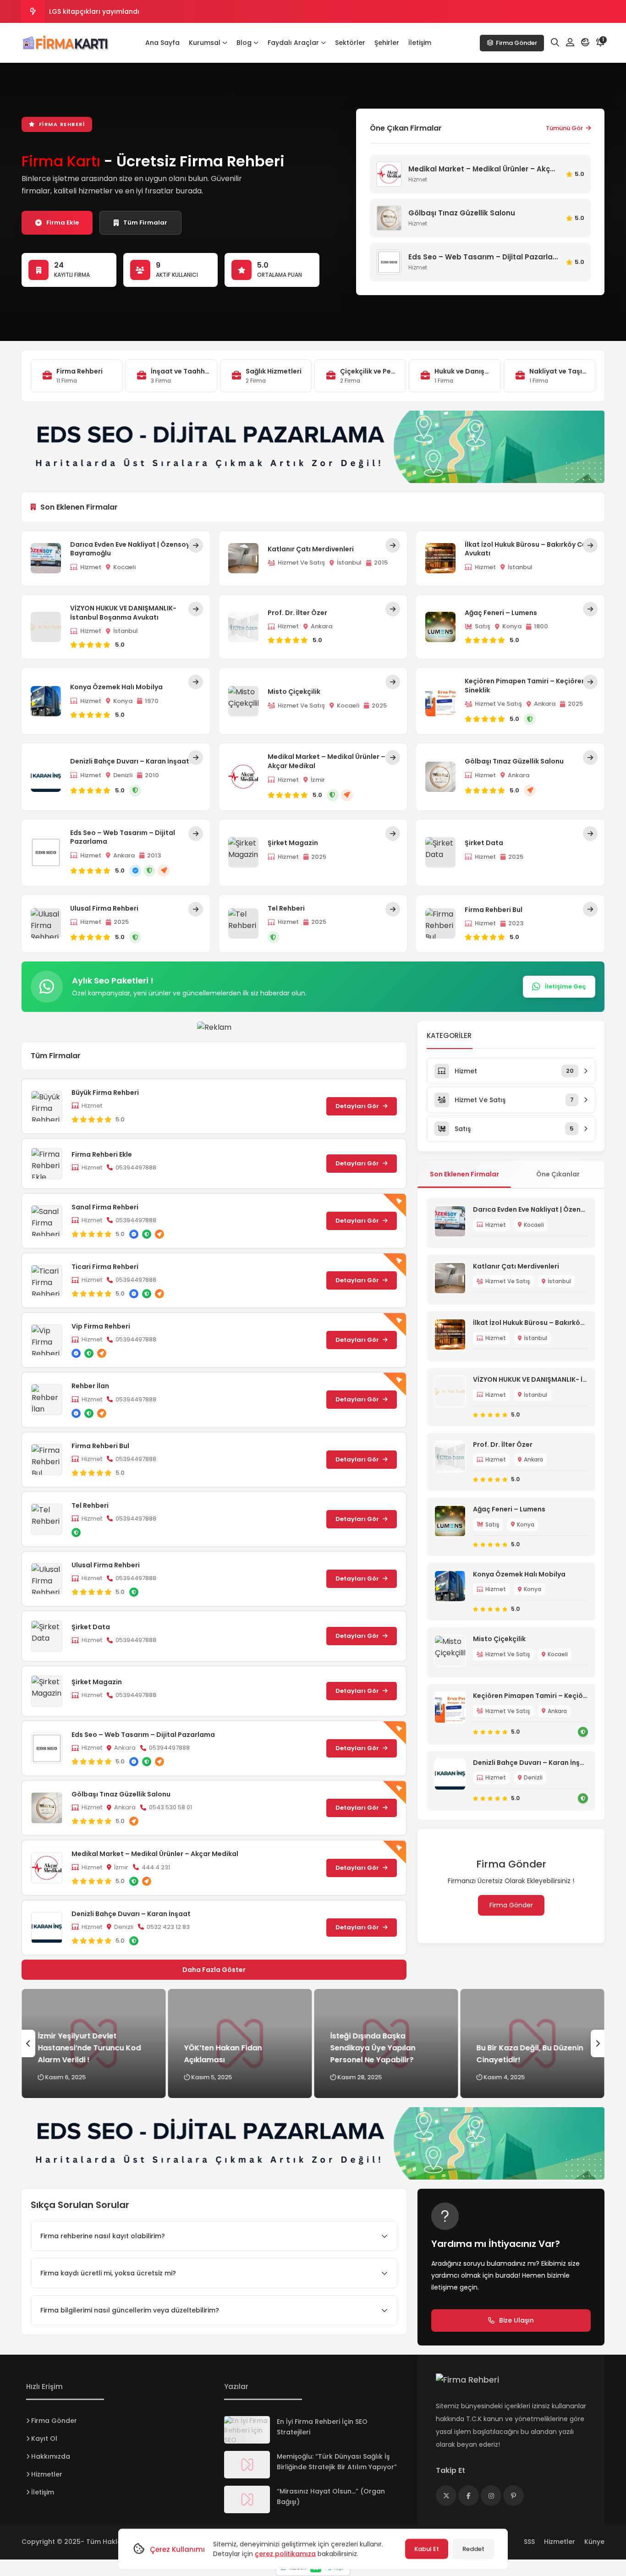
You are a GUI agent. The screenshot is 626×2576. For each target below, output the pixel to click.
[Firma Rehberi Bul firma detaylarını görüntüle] (590, 909)
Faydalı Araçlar (293, 43)
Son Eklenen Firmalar (464, 1174)
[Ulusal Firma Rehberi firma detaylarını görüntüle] (196, 909)
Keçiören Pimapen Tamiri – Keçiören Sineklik (530, 1696)
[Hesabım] (570, 43)
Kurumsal (205, 43)
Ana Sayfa (162, 43)
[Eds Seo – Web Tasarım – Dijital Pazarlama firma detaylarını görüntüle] (196, 834)
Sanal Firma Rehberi (105, 1207)
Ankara (321, 626)
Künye (594, 2542)
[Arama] (555, 43)
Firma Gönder (516, 43)
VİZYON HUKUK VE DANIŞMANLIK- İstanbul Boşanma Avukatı (530, 1380)
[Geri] (28, 2043)
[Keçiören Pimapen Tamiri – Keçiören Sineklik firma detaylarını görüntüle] (590, 682)
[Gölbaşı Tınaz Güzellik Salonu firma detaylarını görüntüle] (590, 758)
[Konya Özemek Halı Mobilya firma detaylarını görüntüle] (196, 682)
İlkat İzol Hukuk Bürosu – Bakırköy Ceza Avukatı (530, 1323)
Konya (512, 626)
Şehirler (387, 43)
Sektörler (350, 43)
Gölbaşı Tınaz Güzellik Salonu (121, 1794)
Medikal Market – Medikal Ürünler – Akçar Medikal (155, 1854)
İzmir (318, 780)
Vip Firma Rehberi (101, 1326)
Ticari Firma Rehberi (105, 1267)
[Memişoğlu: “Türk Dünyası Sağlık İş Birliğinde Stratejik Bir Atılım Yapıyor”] (247, 2465)
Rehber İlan (90, 1386)
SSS (529, 2542)
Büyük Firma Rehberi (105, 1093)
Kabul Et (427, 2549)
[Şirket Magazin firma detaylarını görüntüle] (393, 834)
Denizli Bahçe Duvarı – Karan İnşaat (131, 1914)
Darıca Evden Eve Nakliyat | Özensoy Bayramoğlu (530, 1210)
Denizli (123, 775)
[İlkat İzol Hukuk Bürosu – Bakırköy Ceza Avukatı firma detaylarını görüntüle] (590, 545)
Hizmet (91, 567)
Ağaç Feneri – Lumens (509, 1509)
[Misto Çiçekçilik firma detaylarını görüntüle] (393, 682)
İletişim (420, 43)
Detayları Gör (357, 1106)
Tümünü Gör (564, 128)
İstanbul (349, 563)
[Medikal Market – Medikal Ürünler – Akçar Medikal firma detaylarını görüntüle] (393, 758)
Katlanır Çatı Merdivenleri (516, 1266)
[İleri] (598, 2043)
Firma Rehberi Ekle (102, 1154)
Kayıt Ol (44, 2439)
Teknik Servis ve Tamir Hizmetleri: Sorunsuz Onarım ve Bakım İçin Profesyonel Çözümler (194, 16)
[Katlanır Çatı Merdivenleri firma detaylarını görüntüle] (393, 545)
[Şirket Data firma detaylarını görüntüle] (590, 834)
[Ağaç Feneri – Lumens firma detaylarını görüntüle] (590, 609)
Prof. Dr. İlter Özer (503, 1445)
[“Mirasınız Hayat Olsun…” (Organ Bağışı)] (247, 2499)
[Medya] (446, 2496)
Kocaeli (124, 567)
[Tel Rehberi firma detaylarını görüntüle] (393, 909)
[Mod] (585, 43)
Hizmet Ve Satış (301, 563)
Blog (244, 43)
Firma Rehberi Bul (100, 1446)
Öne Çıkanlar (558, 1174)
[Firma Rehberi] (67, 43)
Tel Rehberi (90, 1505)
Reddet (473, 2549)
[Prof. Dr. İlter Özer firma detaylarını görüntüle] (393, 609)
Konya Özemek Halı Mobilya (519, 1574)
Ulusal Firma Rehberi (106, 1565)
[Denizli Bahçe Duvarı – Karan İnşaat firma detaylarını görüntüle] (196, 758)
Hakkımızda (51, 2456)
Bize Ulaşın (516, 2320)
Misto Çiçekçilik (499, 1639)
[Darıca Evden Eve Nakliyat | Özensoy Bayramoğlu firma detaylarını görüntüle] (196, 545)
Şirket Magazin (97, 1682)
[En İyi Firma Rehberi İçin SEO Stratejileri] (247, 2430)
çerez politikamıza (285, 2554)
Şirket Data (91, 1627)
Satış (483, 626)
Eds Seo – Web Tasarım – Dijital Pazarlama (143, 1735)
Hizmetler (47, 2474)
